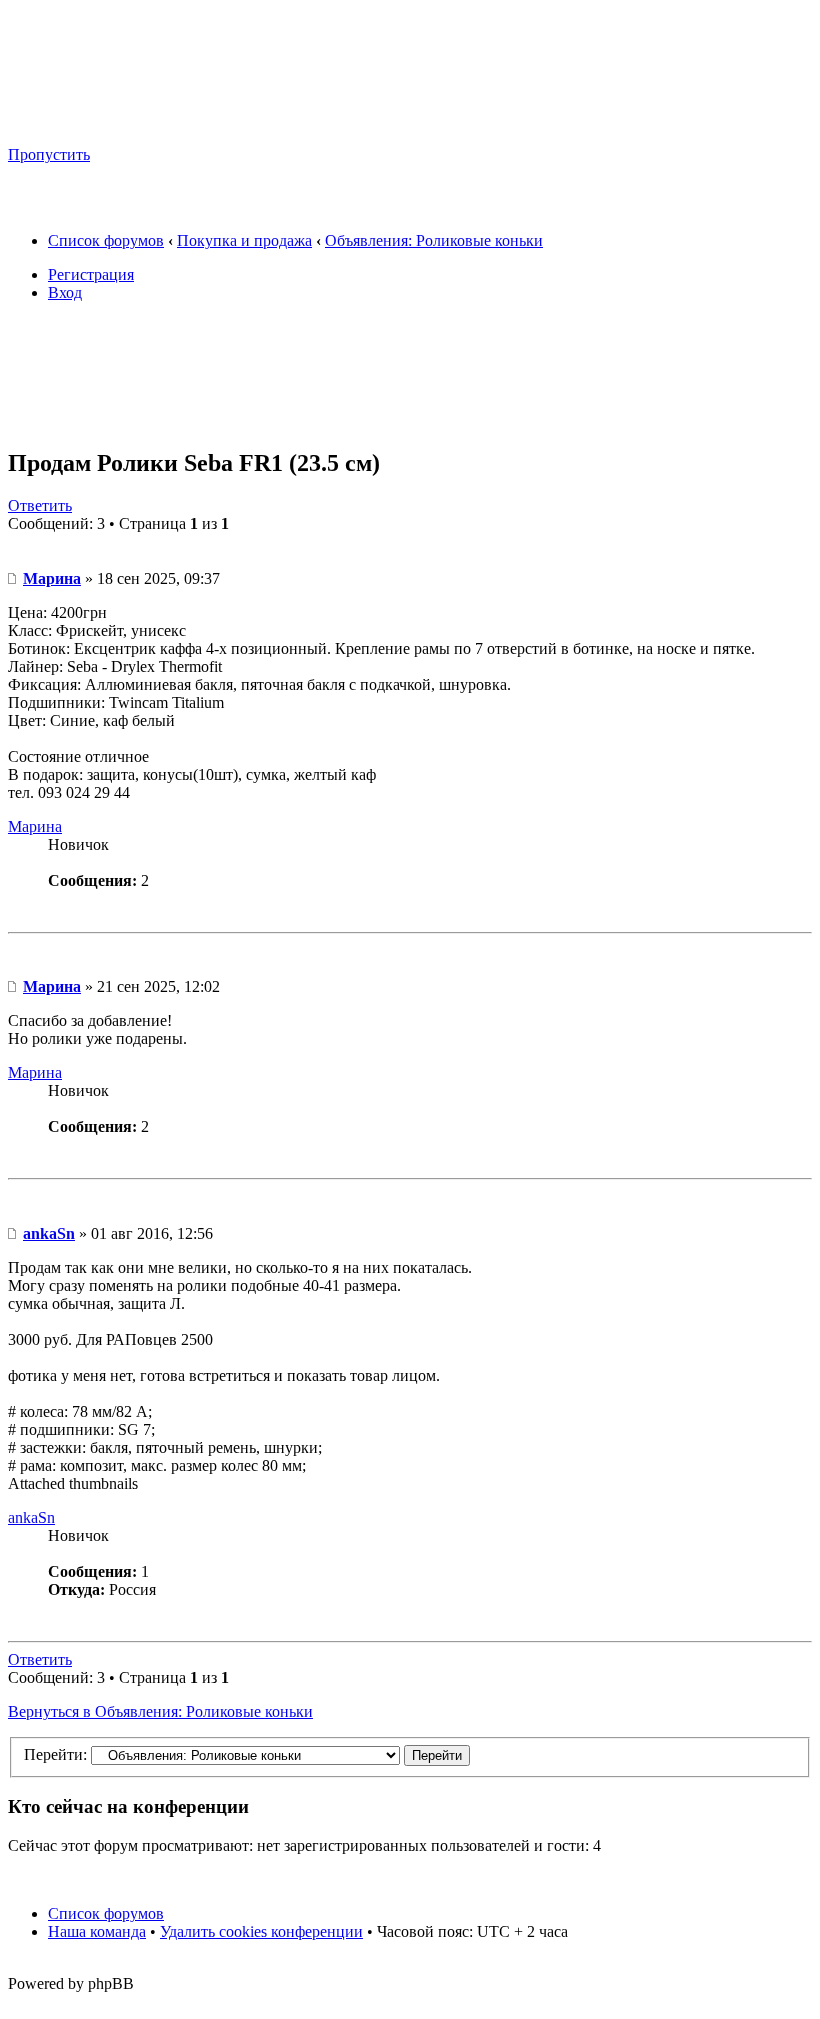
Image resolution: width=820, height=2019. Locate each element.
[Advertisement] (372, 381)
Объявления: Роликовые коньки (434, 240)
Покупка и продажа (244, 240)
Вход (65, 292)
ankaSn (49, 1233)
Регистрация (91, 274)
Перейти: (55, 1754)
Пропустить (49, 154)
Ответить (40, 505)
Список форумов (106, 240)
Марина (52, 578)
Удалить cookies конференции (261, 1931)
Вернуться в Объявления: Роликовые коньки (160, 1711)
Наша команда (97, 1931)
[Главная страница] (200, 120)
